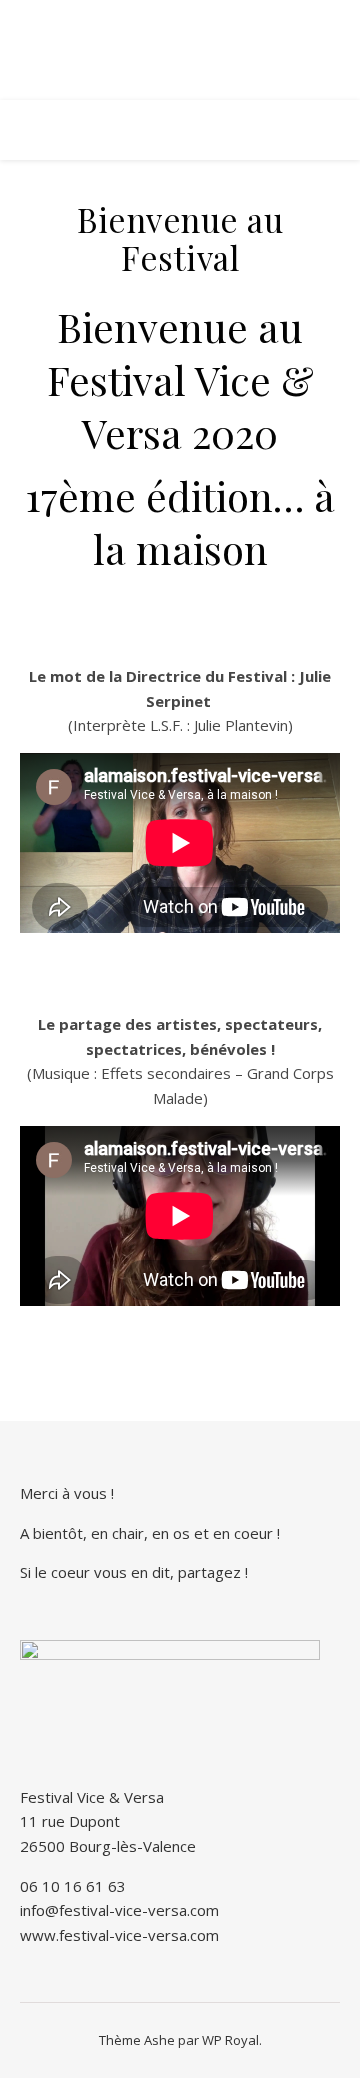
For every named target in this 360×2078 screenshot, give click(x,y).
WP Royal (230, 2040)
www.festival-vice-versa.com (119, 1935)
